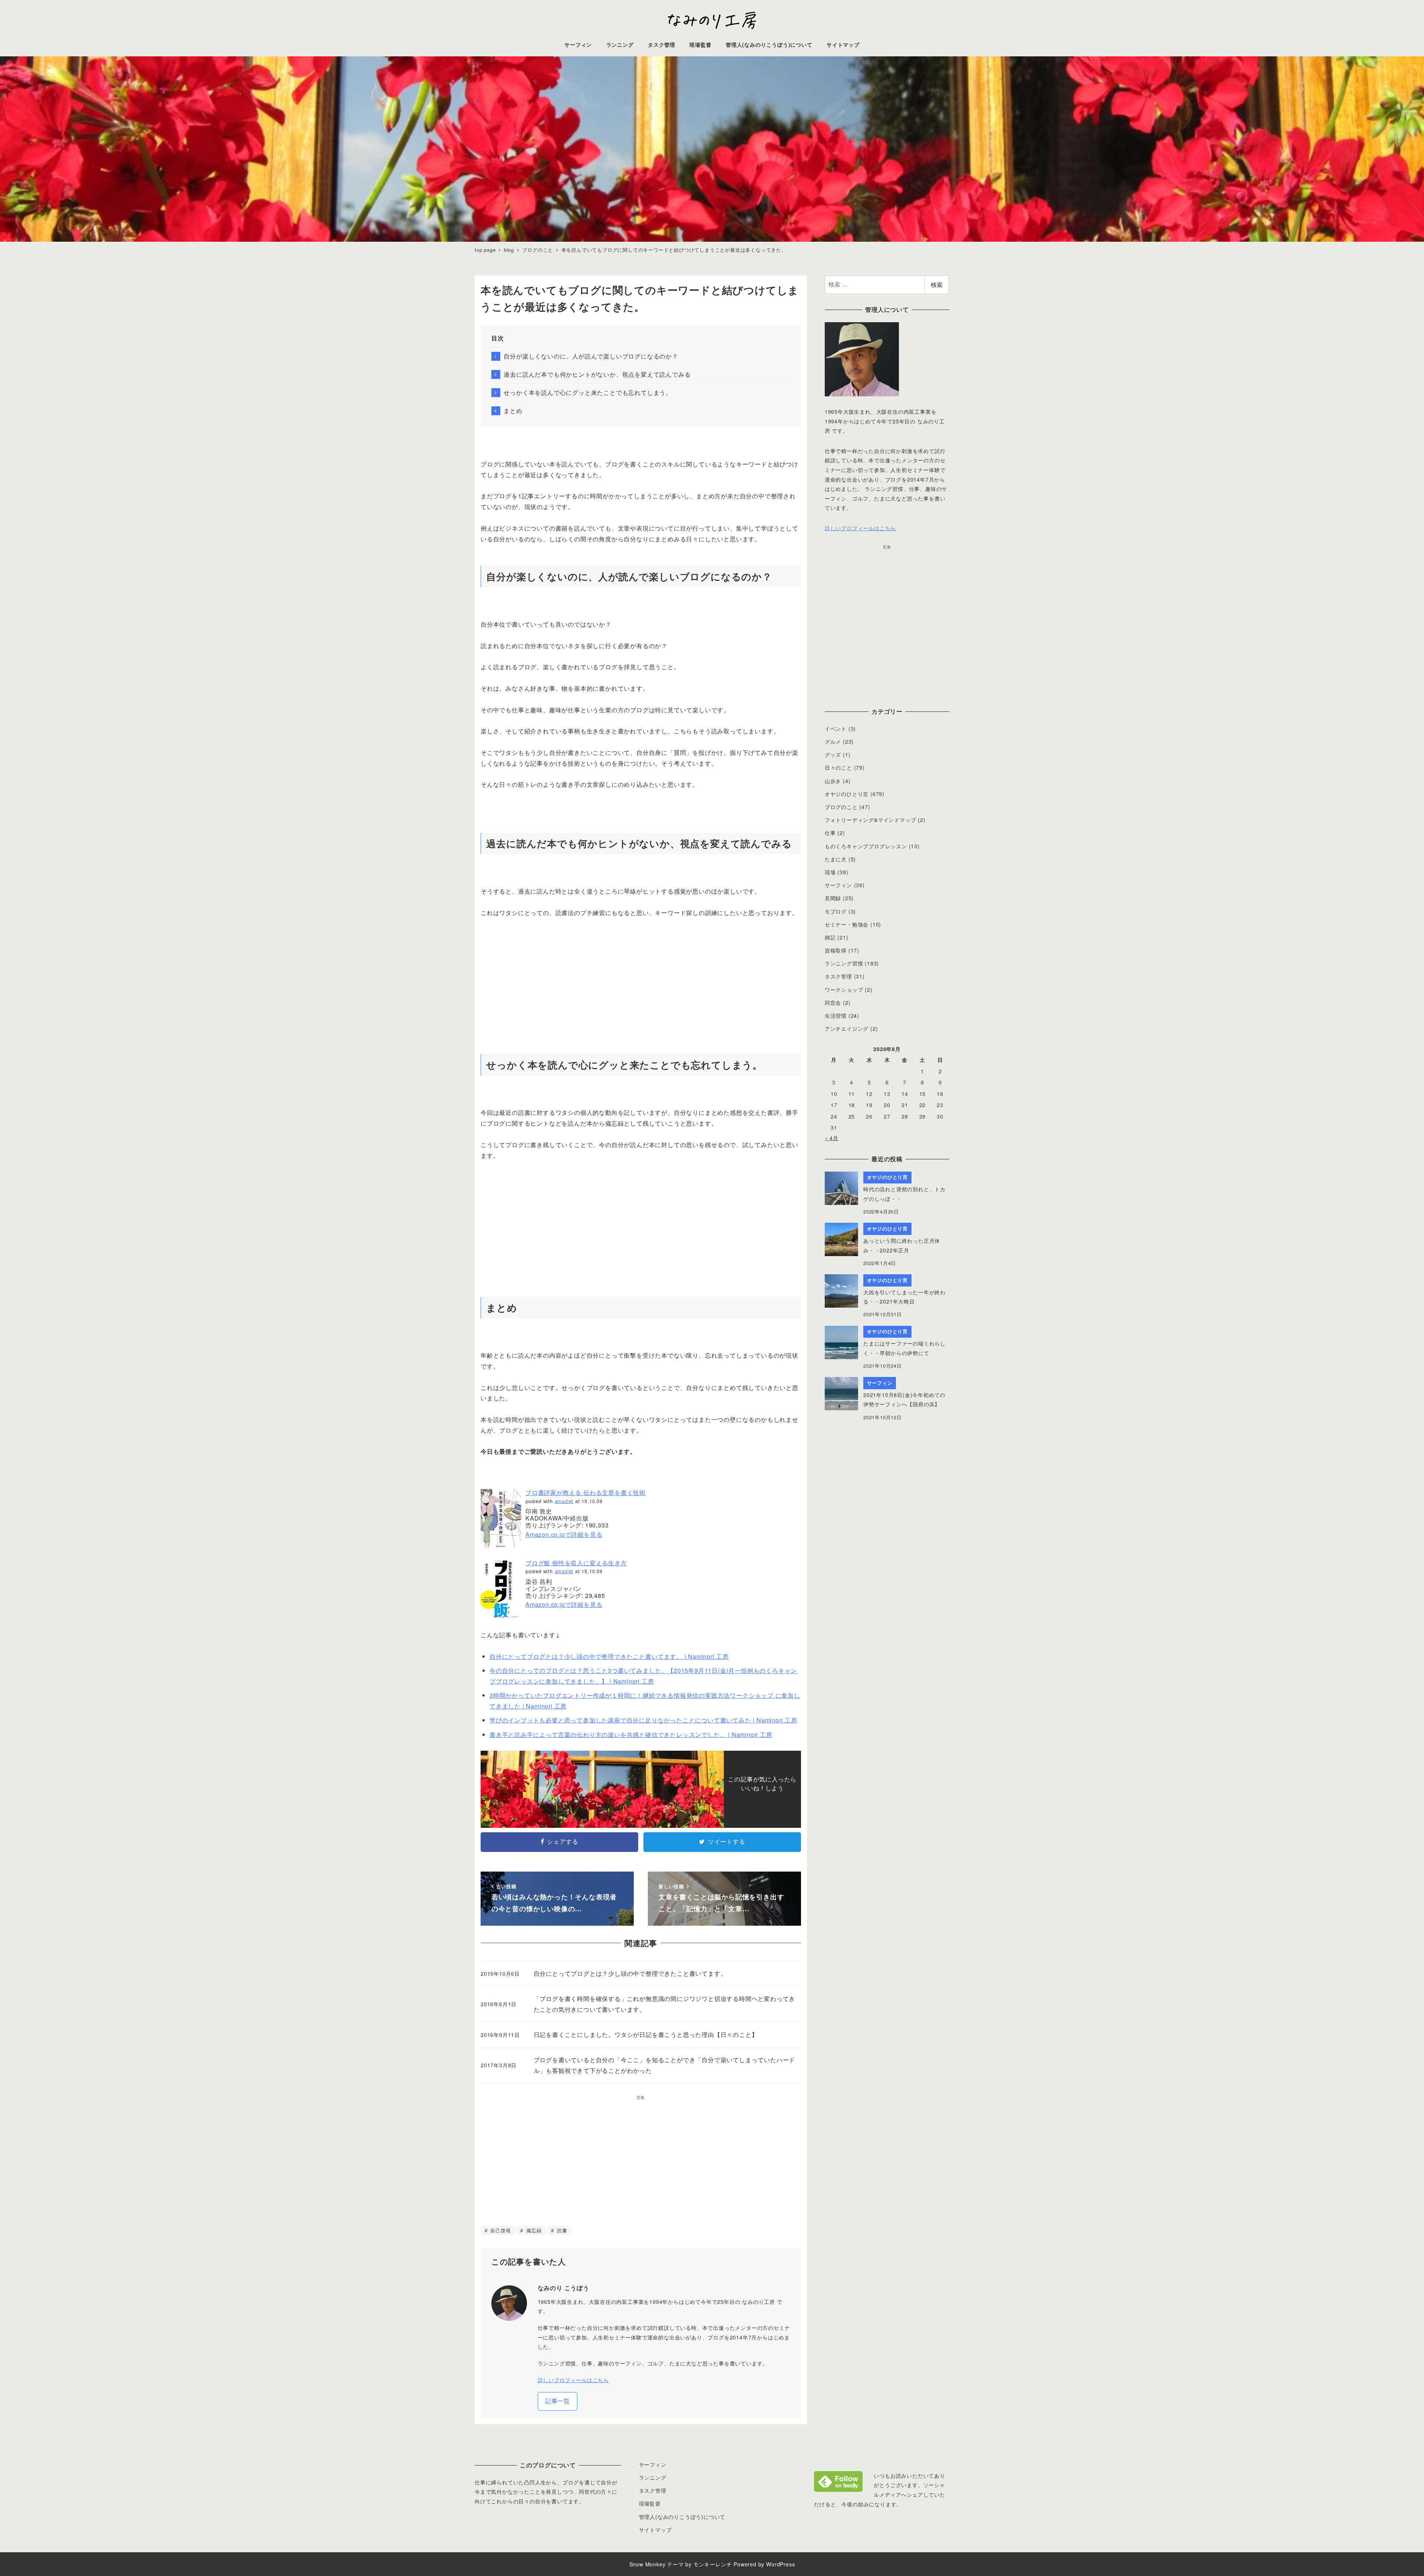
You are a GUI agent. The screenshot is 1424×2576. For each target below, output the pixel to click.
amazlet (564, 1501)
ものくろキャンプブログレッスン (866, 846)
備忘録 (533, 2230)
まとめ (513, 411)
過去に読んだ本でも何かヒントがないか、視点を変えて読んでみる (597, 374)
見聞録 (833, 898)
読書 (561, 2230)
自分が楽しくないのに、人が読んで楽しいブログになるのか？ (591, 356)
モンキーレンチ (713, 2564)
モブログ (836, 911)
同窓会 (833, 1003)
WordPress (780, 2564)
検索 (937, 285)
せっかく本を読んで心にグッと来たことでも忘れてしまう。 (588, 392)
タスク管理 (838, 976)
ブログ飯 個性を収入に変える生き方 (576, 1563)
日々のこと (838, 767)
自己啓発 (500, 2230)
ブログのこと (841, 807)
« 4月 (832, 1138)
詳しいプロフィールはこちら (573, 2380)
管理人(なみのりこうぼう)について (682, 2517)
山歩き (833, 781)
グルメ (833, 742)
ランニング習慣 (844, 963)
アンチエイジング (847, 1028)
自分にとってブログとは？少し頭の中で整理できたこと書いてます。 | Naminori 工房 (609, 1656)
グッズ (833, 754)
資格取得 (836, 950)
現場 (830, 872)
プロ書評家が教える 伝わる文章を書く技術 (586, 1492)
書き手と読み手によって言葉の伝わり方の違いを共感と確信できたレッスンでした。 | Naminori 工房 (631, 1735)
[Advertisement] (641, 981)
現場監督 (650, 2503)
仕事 (830, 833)
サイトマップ (655, 2530)
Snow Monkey (647, 2564)
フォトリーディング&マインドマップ (871, 820)
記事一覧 (558, 2401)
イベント (836, 729)
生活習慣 (836, 1015)
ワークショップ (844, 990)
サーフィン (838, 885)
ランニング (653, 2477)
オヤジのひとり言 (847, 794)
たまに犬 (836, 859)
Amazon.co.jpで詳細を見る (564, 1534)
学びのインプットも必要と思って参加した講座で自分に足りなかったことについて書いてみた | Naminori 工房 (643, 1720)
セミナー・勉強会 (847, 924)
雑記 (830, 937)
